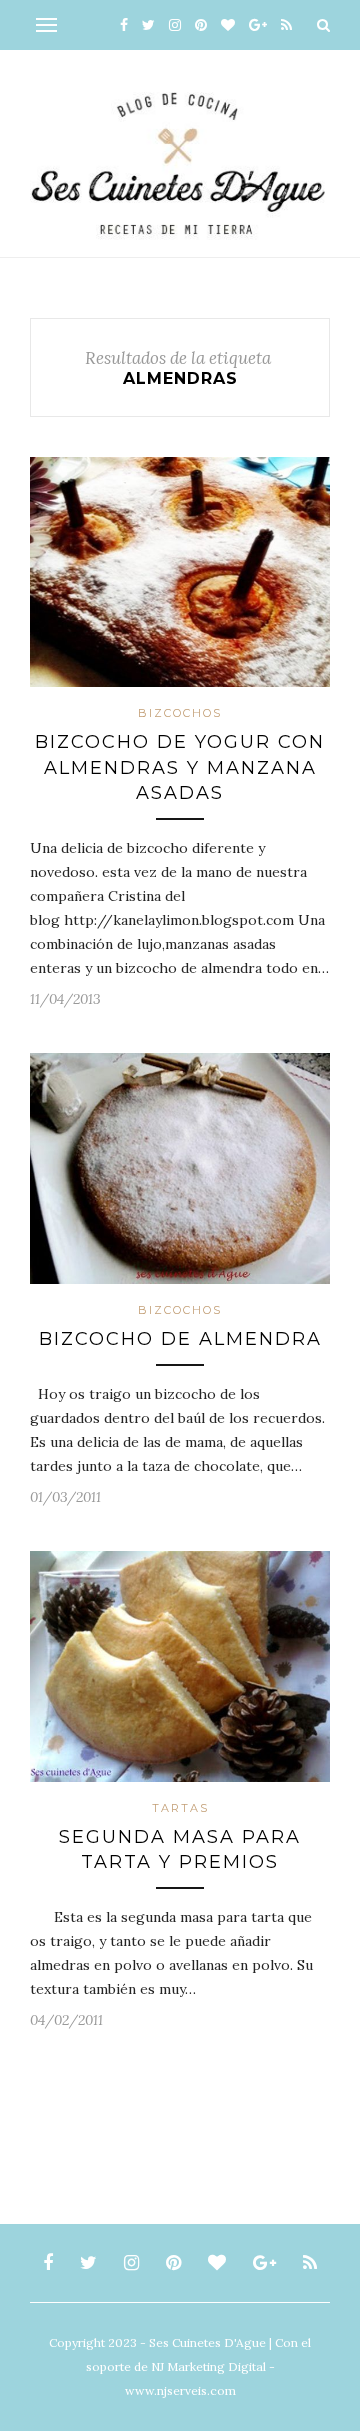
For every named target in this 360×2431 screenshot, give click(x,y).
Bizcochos (180, 713)
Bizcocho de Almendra (180, 1339)
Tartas (180, 1808)
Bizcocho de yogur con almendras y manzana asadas (180, 767)
